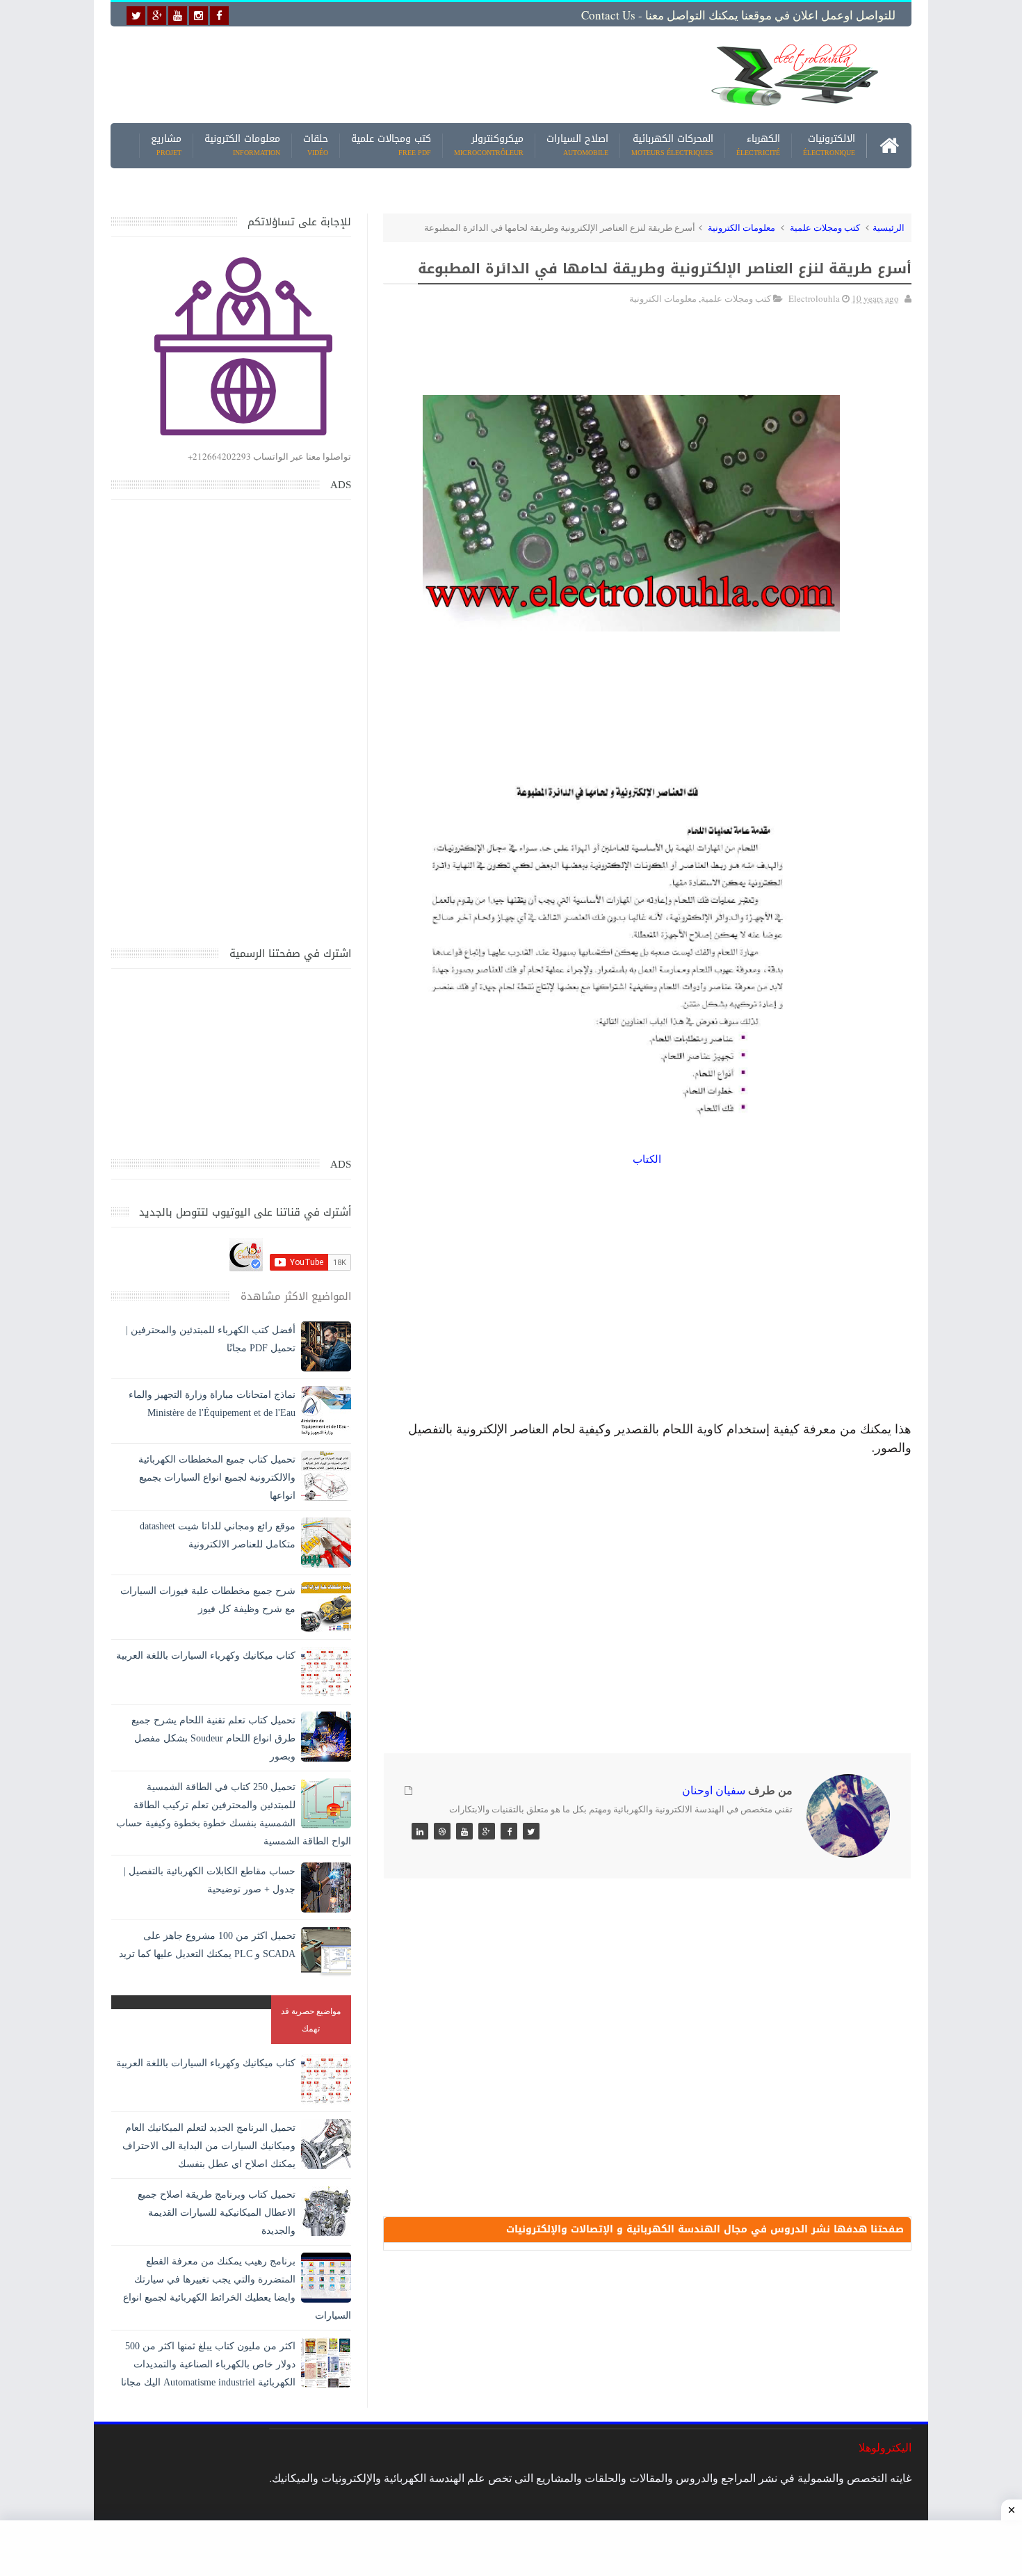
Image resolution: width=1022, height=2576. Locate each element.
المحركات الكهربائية (672, 146)
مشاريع (166, 146)
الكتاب (647, 1159)
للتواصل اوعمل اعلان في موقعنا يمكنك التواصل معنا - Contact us (738, 15)
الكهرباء (758, 146)
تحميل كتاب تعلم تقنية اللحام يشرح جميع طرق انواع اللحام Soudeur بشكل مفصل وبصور (213, 1738)
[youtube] (178, 16)
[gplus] (157, 16)
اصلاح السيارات (577, 146)
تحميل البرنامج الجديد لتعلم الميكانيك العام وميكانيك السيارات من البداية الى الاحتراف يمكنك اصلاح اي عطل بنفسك (209, 2146)
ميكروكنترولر (489, 146)
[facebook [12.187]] (219, 16)
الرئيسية (889, 227)
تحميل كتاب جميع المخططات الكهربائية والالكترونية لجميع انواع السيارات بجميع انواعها (217, 1478)
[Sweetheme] (531, 1831)
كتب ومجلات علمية (825, 227)
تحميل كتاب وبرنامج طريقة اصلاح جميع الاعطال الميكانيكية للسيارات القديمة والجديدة (217, 2213)
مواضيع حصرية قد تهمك (311, 2019)
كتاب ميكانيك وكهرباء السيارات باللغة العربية (206, 1656)
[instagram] (198, 16)
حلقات (316, 146)
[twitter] (136, 16)
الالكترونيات (829, 146)
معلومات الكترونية (242, 146)
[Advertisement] (403, 74)
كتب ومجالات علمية (391, 146)
